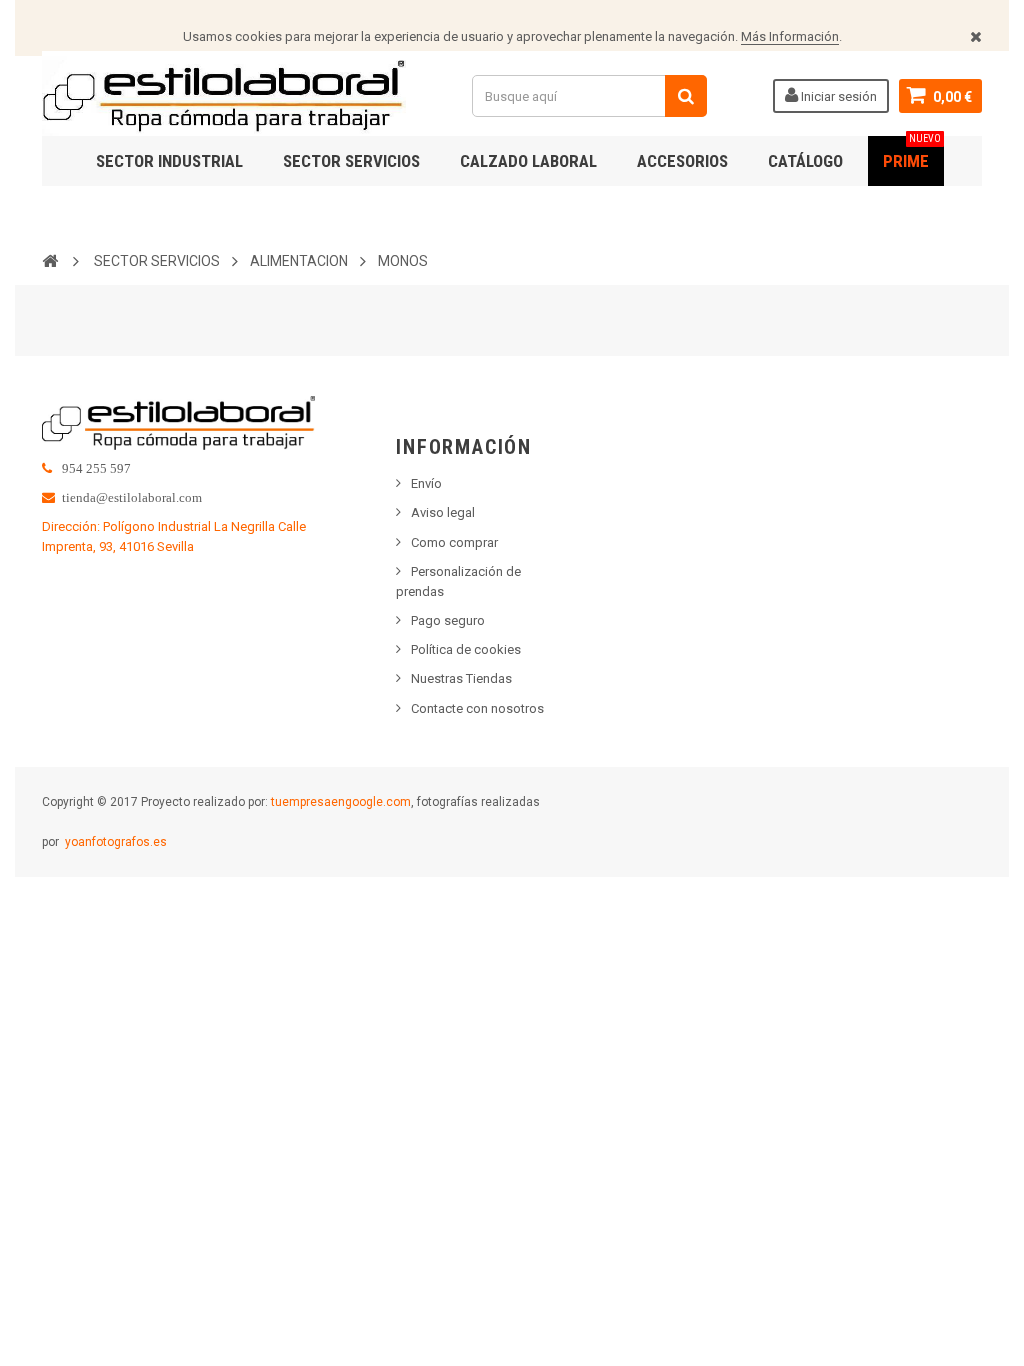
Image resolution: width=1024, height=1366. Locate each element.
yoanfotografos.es (116, 842)
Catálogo (805, 161)
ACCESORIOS (682, 161)
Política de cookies (466, 649)
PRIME (912, 153)
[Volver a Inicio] (50, 260)
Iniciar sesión (837, 96)
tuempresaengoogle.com (341, 802)
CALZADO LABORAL (528, 161)
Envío (426, 483)
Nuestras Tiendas (461, 678)
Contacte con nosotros (477, 708)
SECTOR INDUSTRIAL (169, 161)
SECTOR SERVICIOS (351, 161)
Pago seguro (448, 620)
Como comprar (454, 542)
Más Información (790, 36)
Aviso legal (443, 512)
